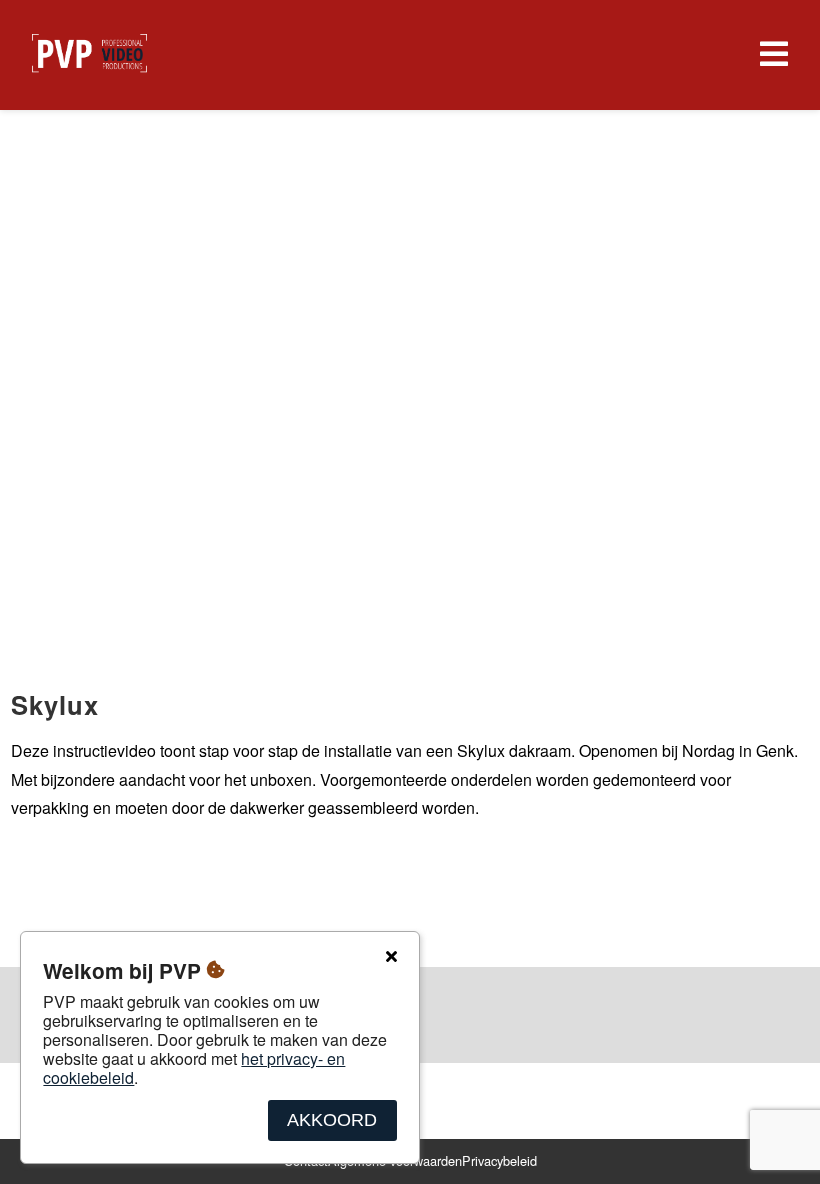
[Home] (89, 55)
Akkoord (332, 1120)
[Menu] (770, 55)
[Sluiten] (391, 957)
